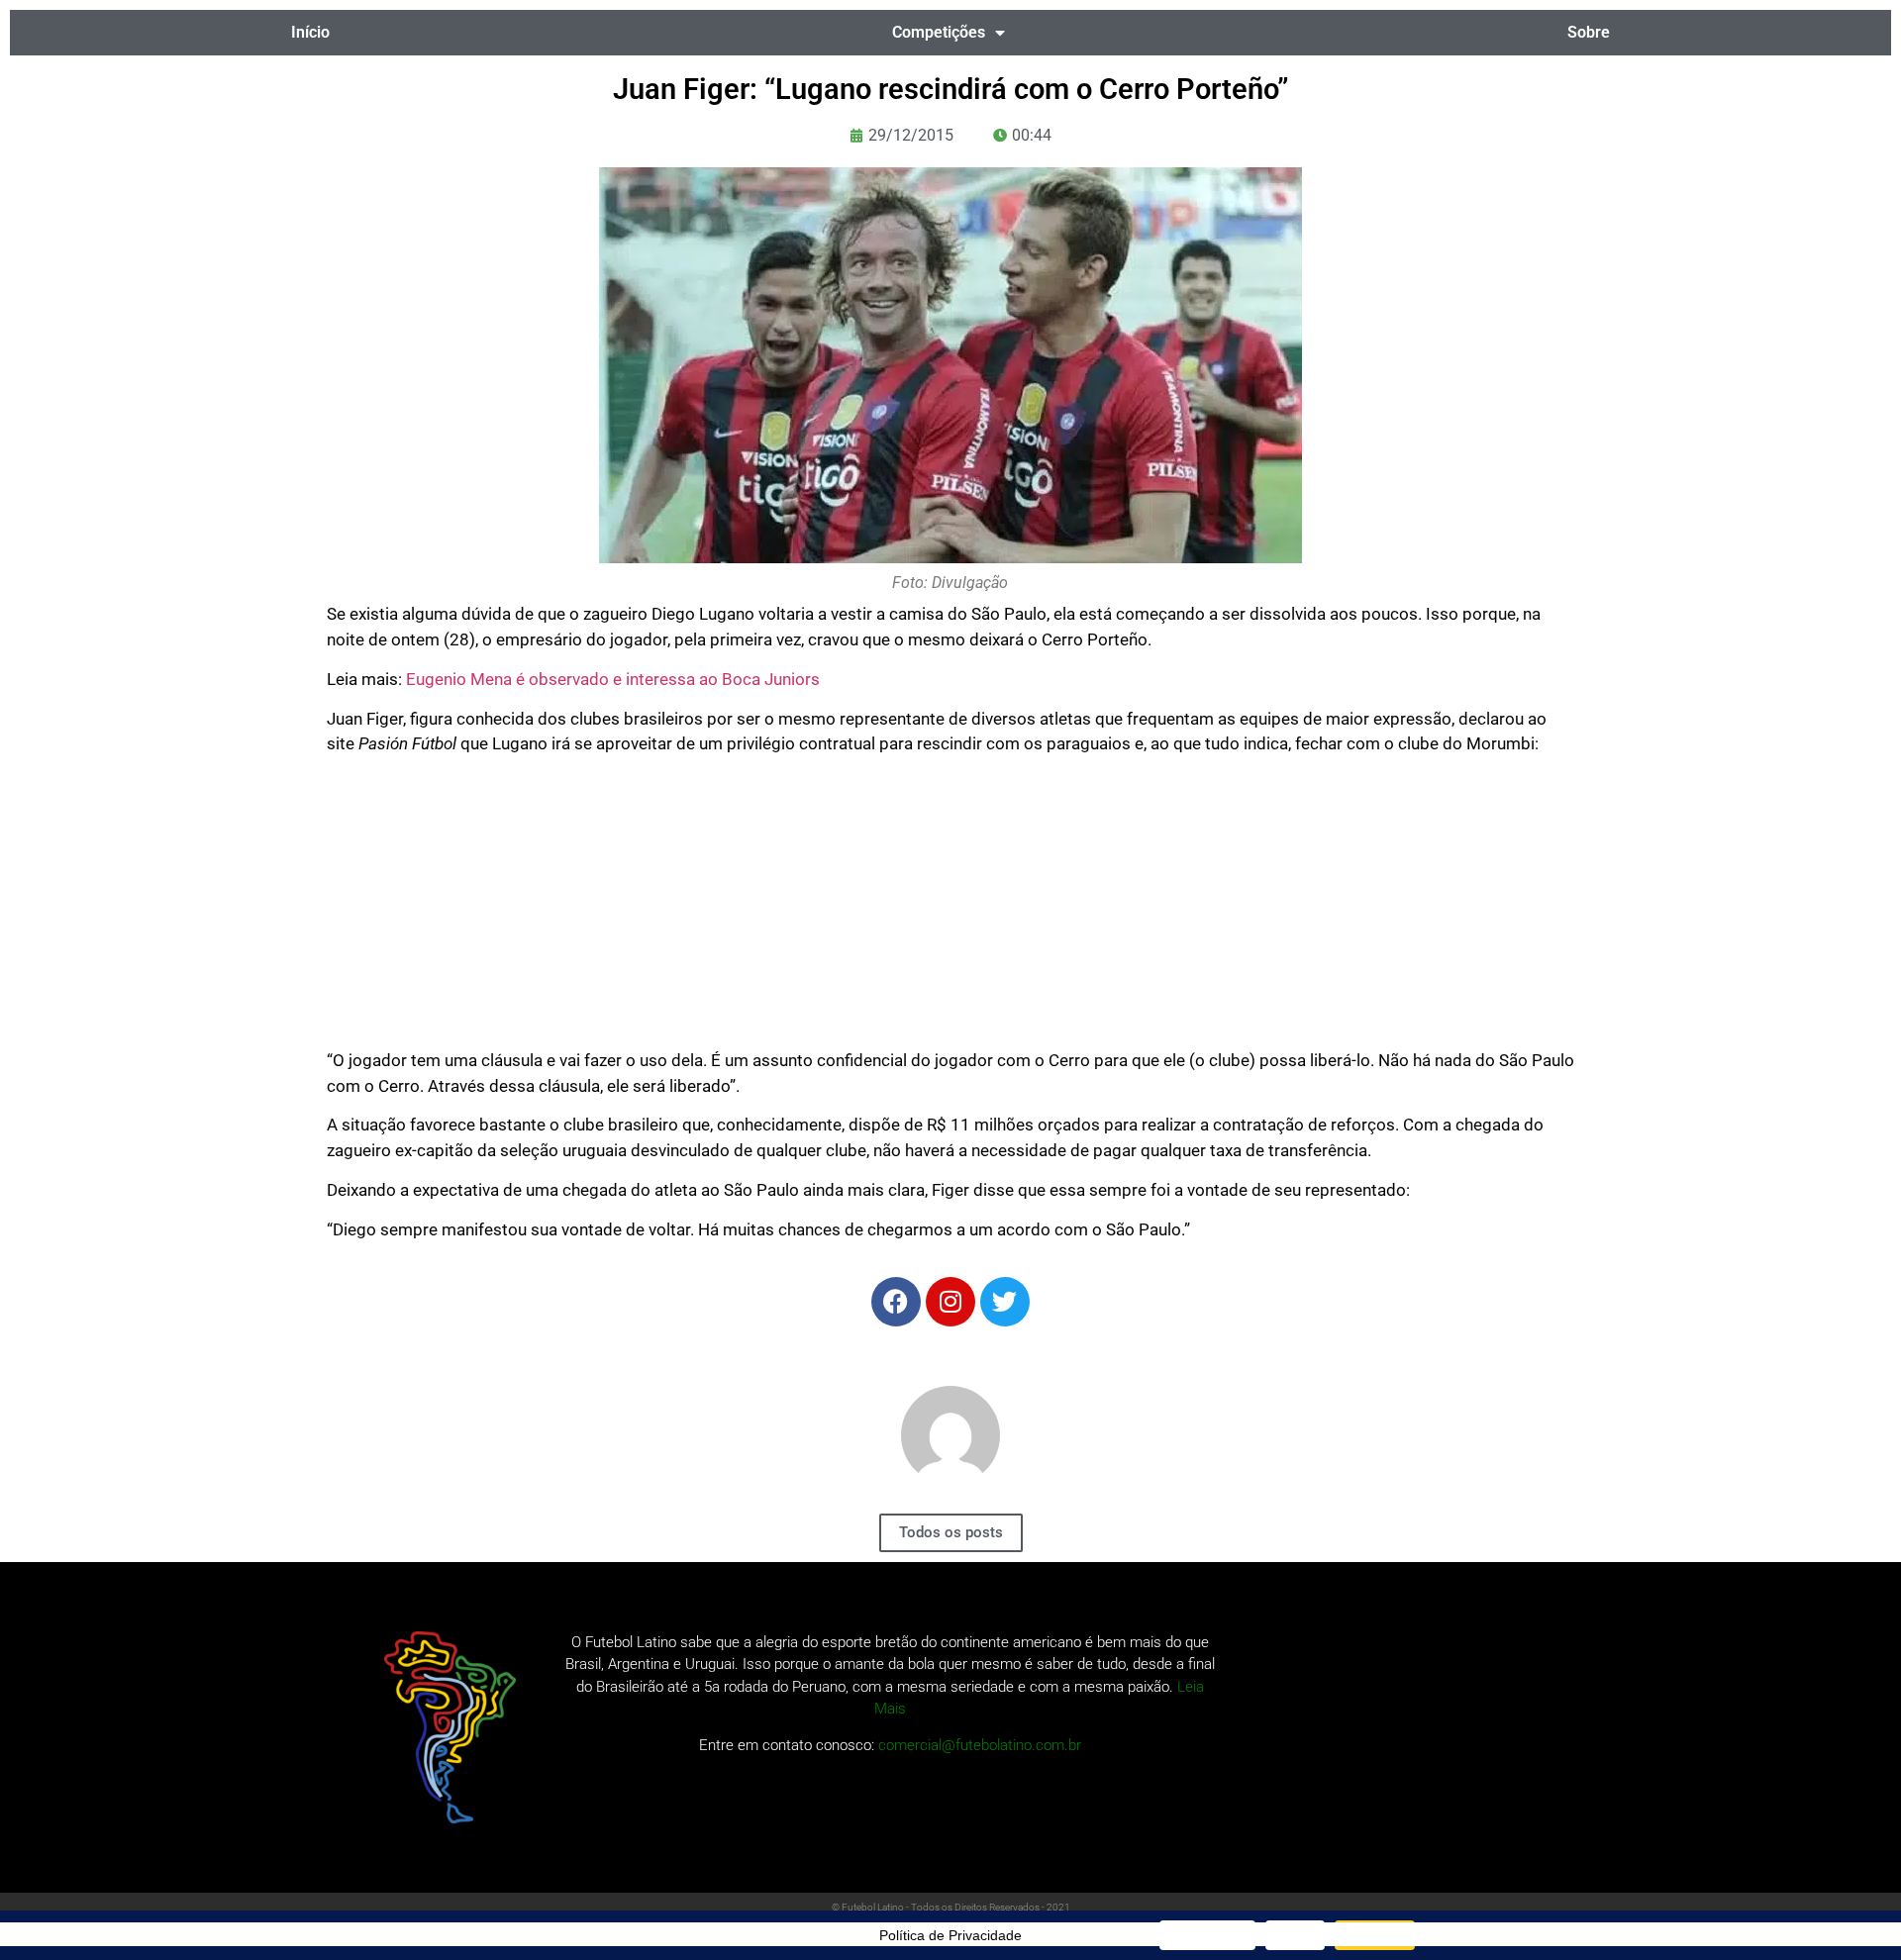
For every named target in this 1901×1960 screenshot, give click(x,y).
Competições (939, 32)
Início (310, 32)
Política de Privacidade (950, 1935)
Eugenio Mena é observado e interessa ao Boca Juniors (613, 679)
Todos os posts (951, 1532)
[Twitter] (1005, 1302)
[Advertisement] (950, 910)
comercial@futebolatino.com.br (980, 1745)
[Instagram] (950, 1302)
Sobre (1589, 32)
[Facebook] (896, 1302)
